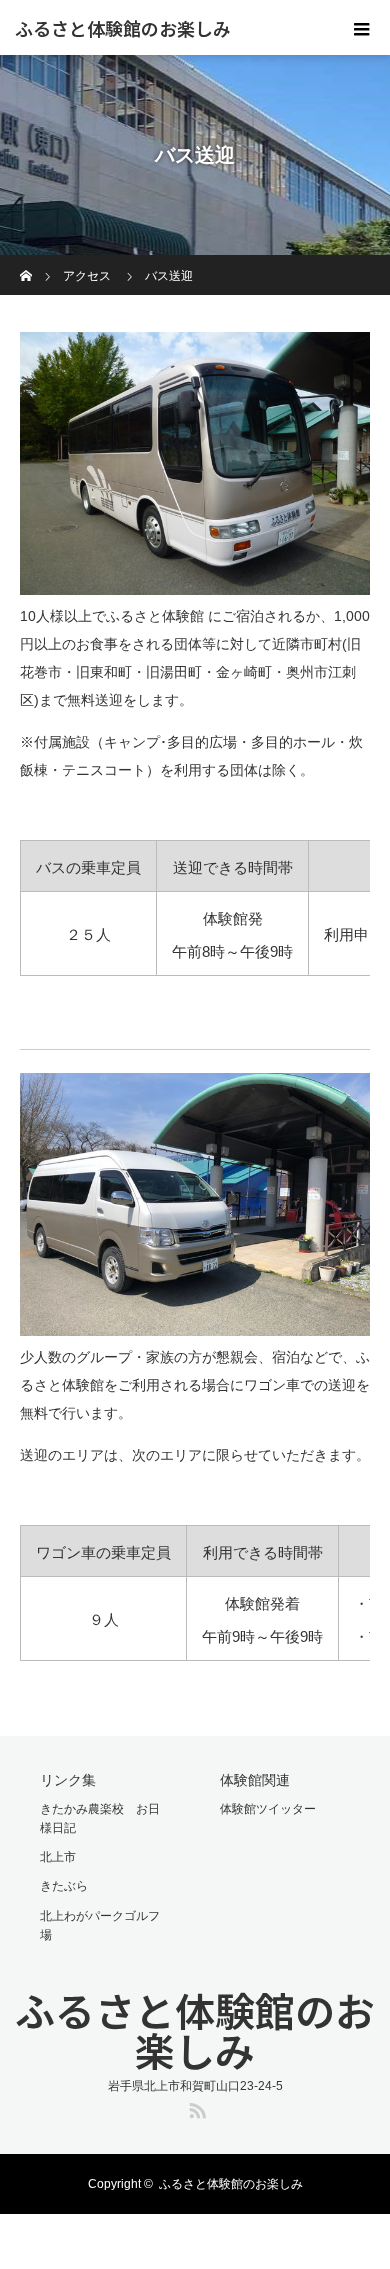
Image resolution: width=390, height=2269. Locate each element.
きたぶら (64, 1886)
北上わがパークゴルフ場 (100, 1925)
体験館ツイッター (268, 1809)
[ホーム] (26, 262)
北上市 (58, 1857)
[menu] (362, 28)
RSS (195, 2107)
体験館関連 (255, 1780)
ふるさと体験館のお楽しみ (123, 28)
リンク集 (68, 1780)
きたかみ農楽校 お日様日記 (100, 1818)
